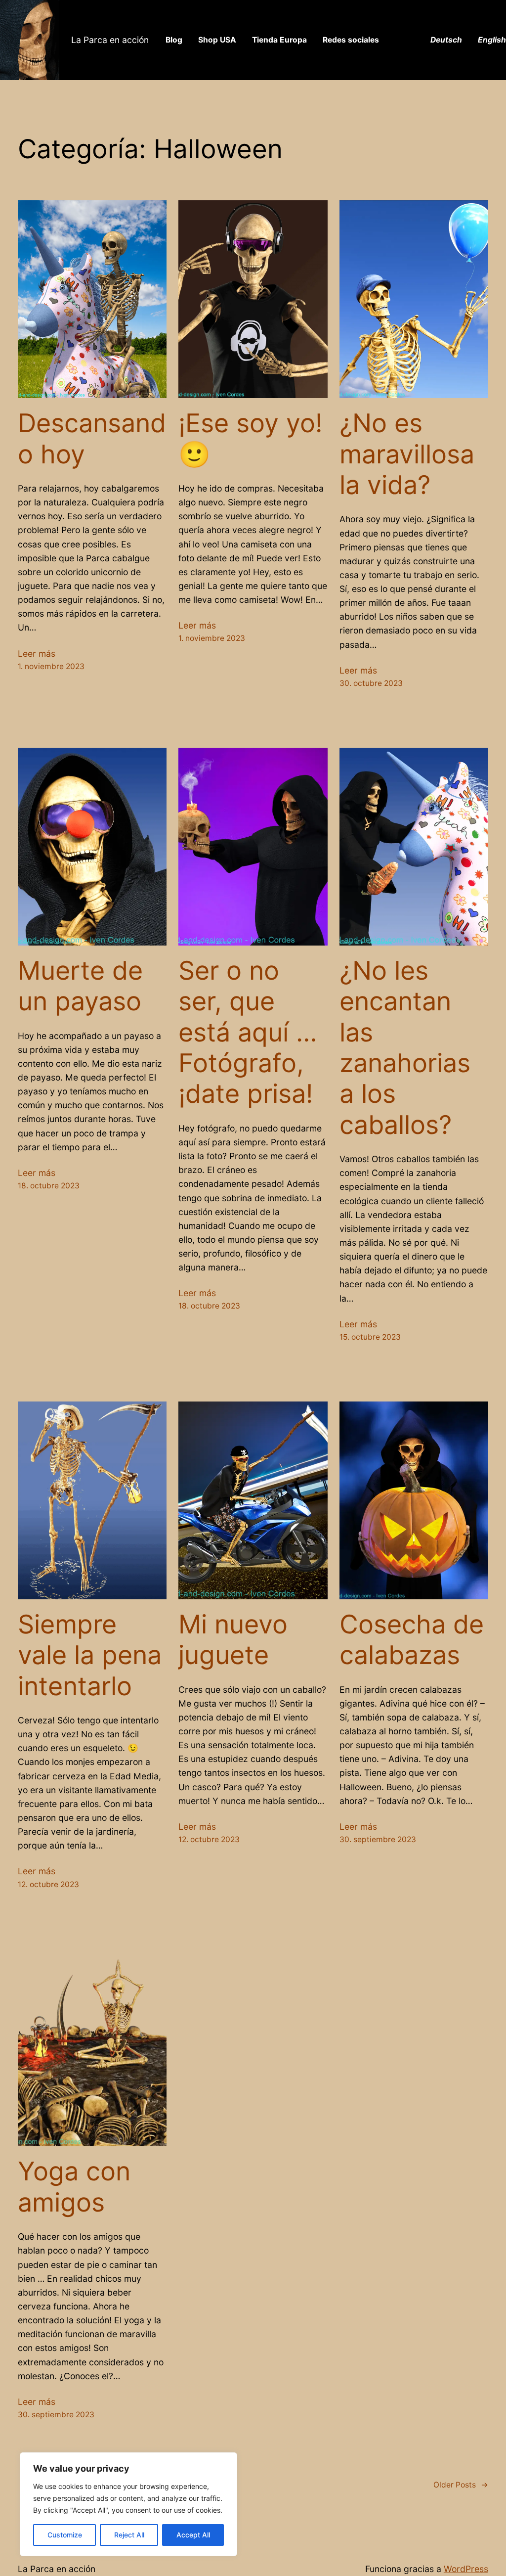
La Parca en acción (110, 40)
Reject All (129, 2535)
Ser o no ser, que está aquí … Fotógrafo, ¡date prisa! (248, 1033)
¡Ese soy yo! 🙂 (250, 439)
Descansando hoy (92, 439)
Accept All (193, 2535)
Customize (65, 2535)
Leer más (37, 654)
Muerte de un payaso (80, 986)
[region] (128, 2504)
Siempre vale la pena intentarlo (90, 1655)
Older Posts (461, 2485)
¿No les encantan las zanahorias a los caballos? (405, 1048)
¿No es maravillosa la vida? (407, 454)
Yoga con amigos (74, 2187)
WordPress (466, 2569)
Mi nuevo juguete (233, 1640)
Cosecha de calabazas (412, 1640)
